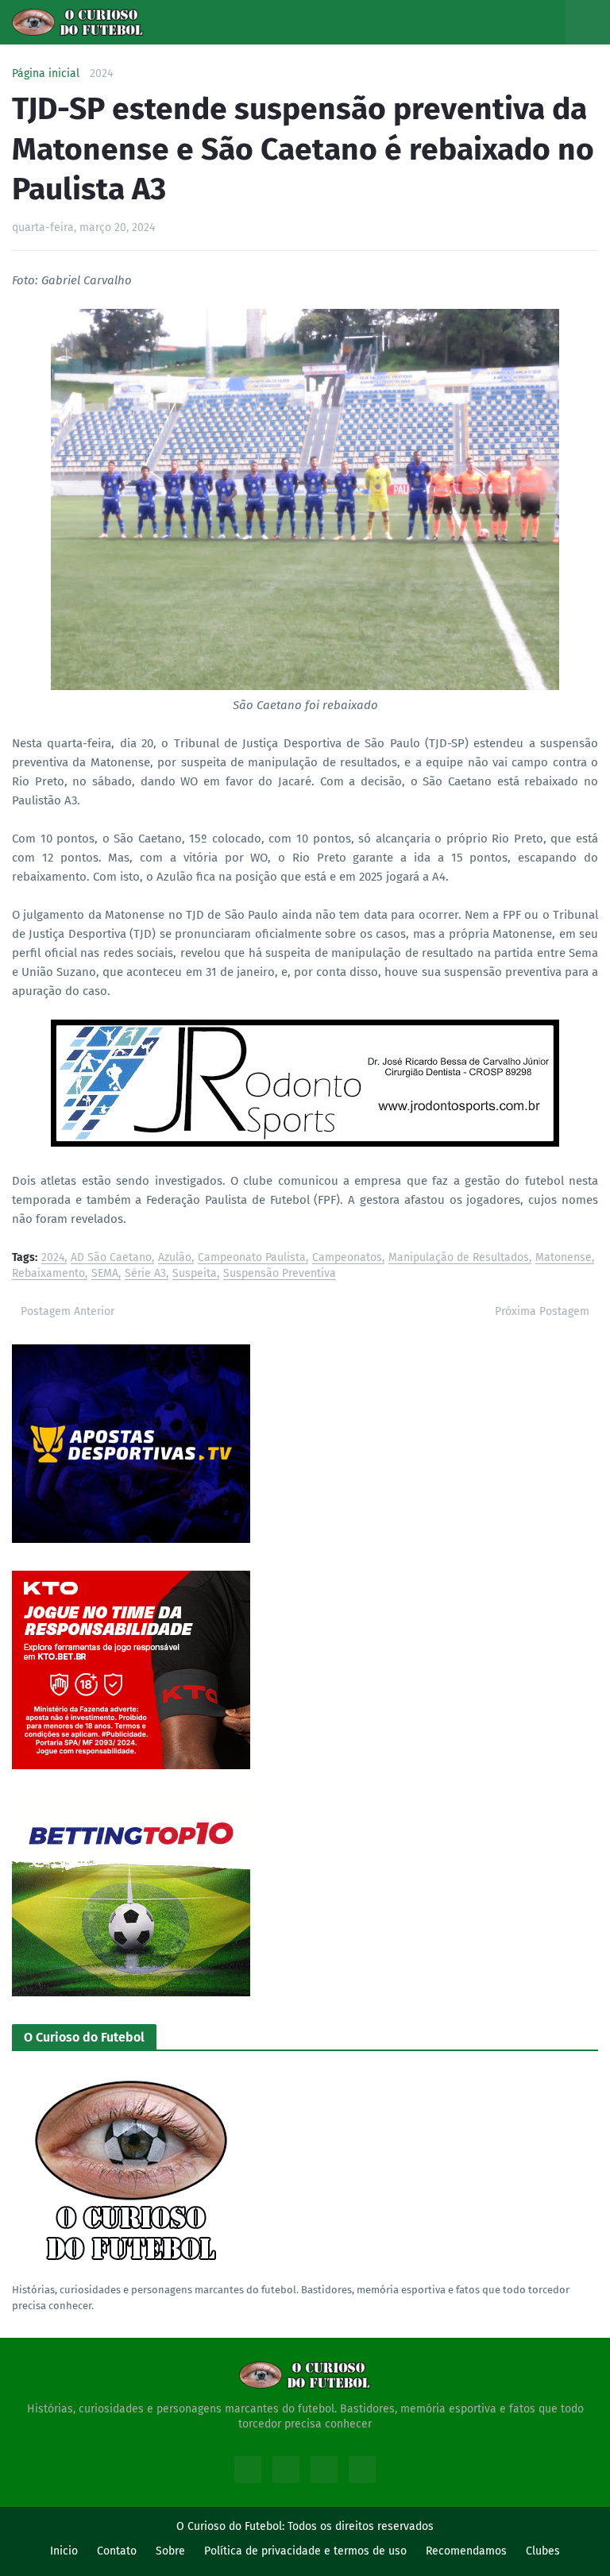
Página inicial (46, 74)
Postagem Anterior (68, 1311)
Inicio (64, 2551)
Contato (117, 2551)
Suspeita (195, 1274)
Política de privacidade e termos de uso (305, 2551)
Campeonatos (347, 1258)
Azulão (175, 1258)
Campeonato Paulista (252, 1258)
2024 (101, 74)
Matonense (564, 1258)
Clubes (543, 2551)
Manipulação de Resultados (459, 1258)
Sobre (170, 2551)
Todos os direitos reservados (361, 2526)
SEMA (105, 1274)
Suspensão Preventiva (280, 1274)
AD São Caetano (111, 1258)
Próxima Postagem (542, 1311)
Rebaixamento (48, 1274)
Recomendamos (466, 2551)
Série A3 (145, 1274)
